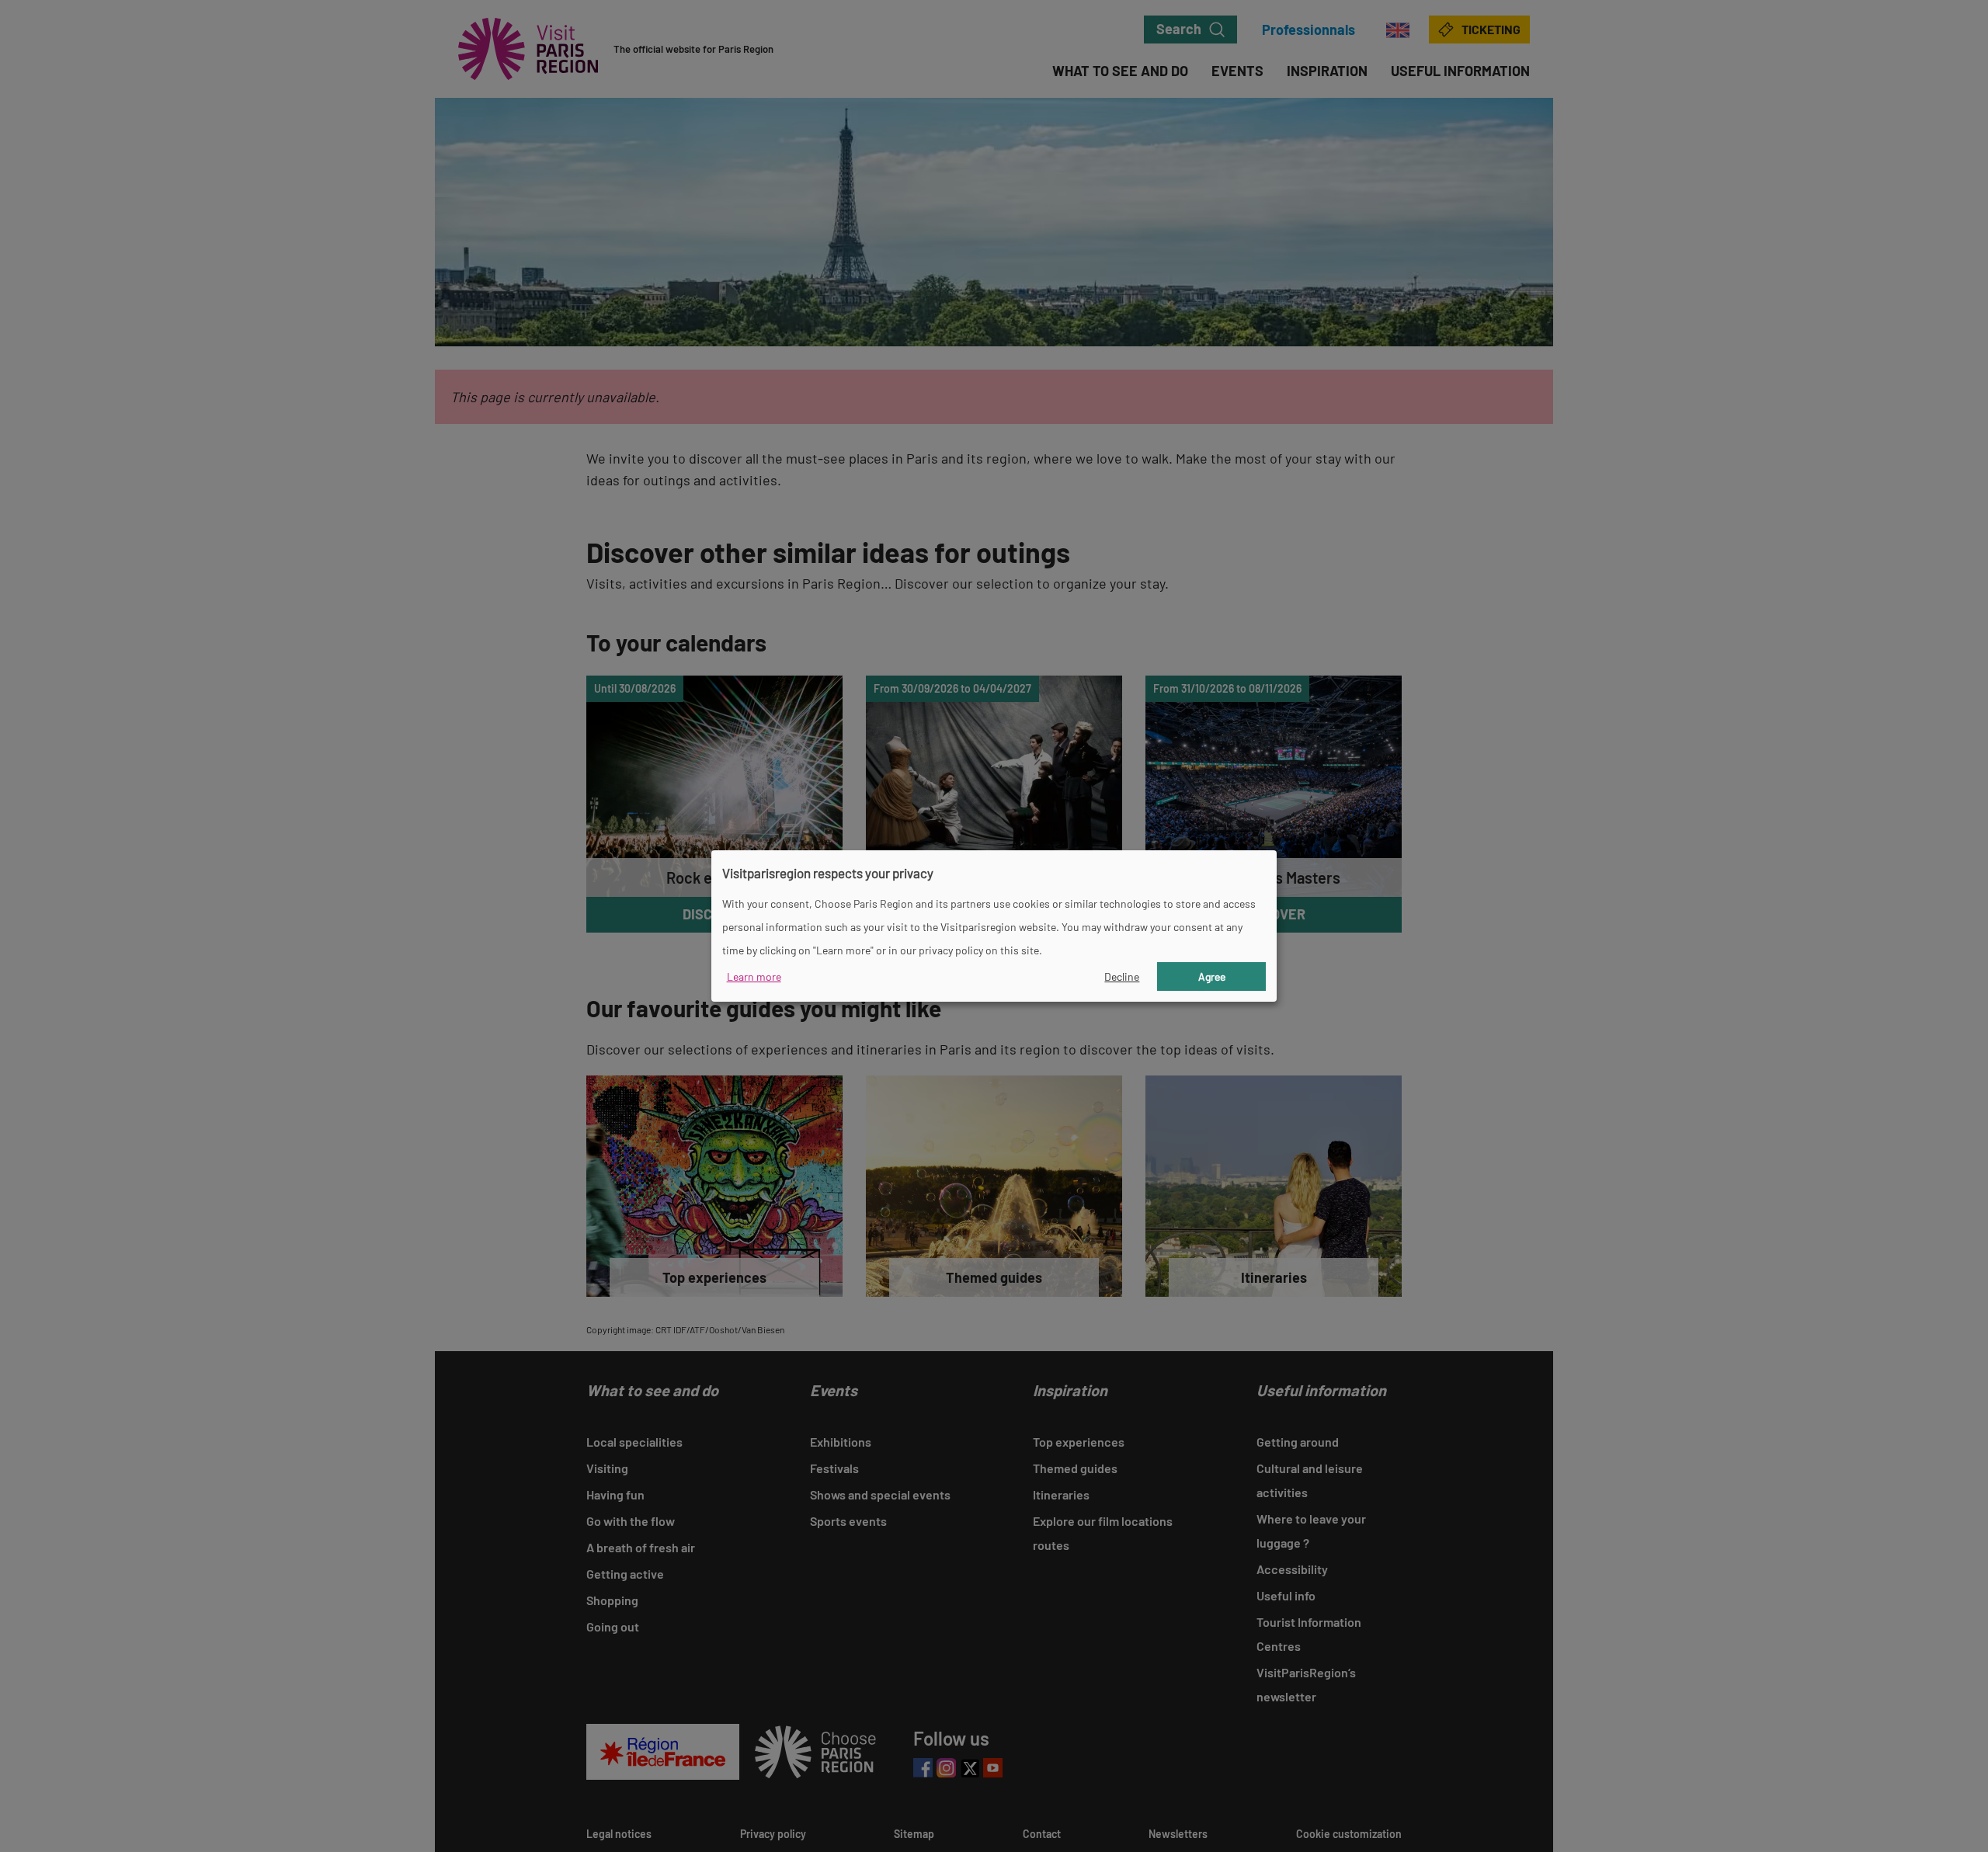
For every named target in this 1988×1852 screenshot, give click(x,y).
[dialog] (994, 926)
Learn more (754, 976)
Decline (1122, 976)
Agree (1212, 976)
